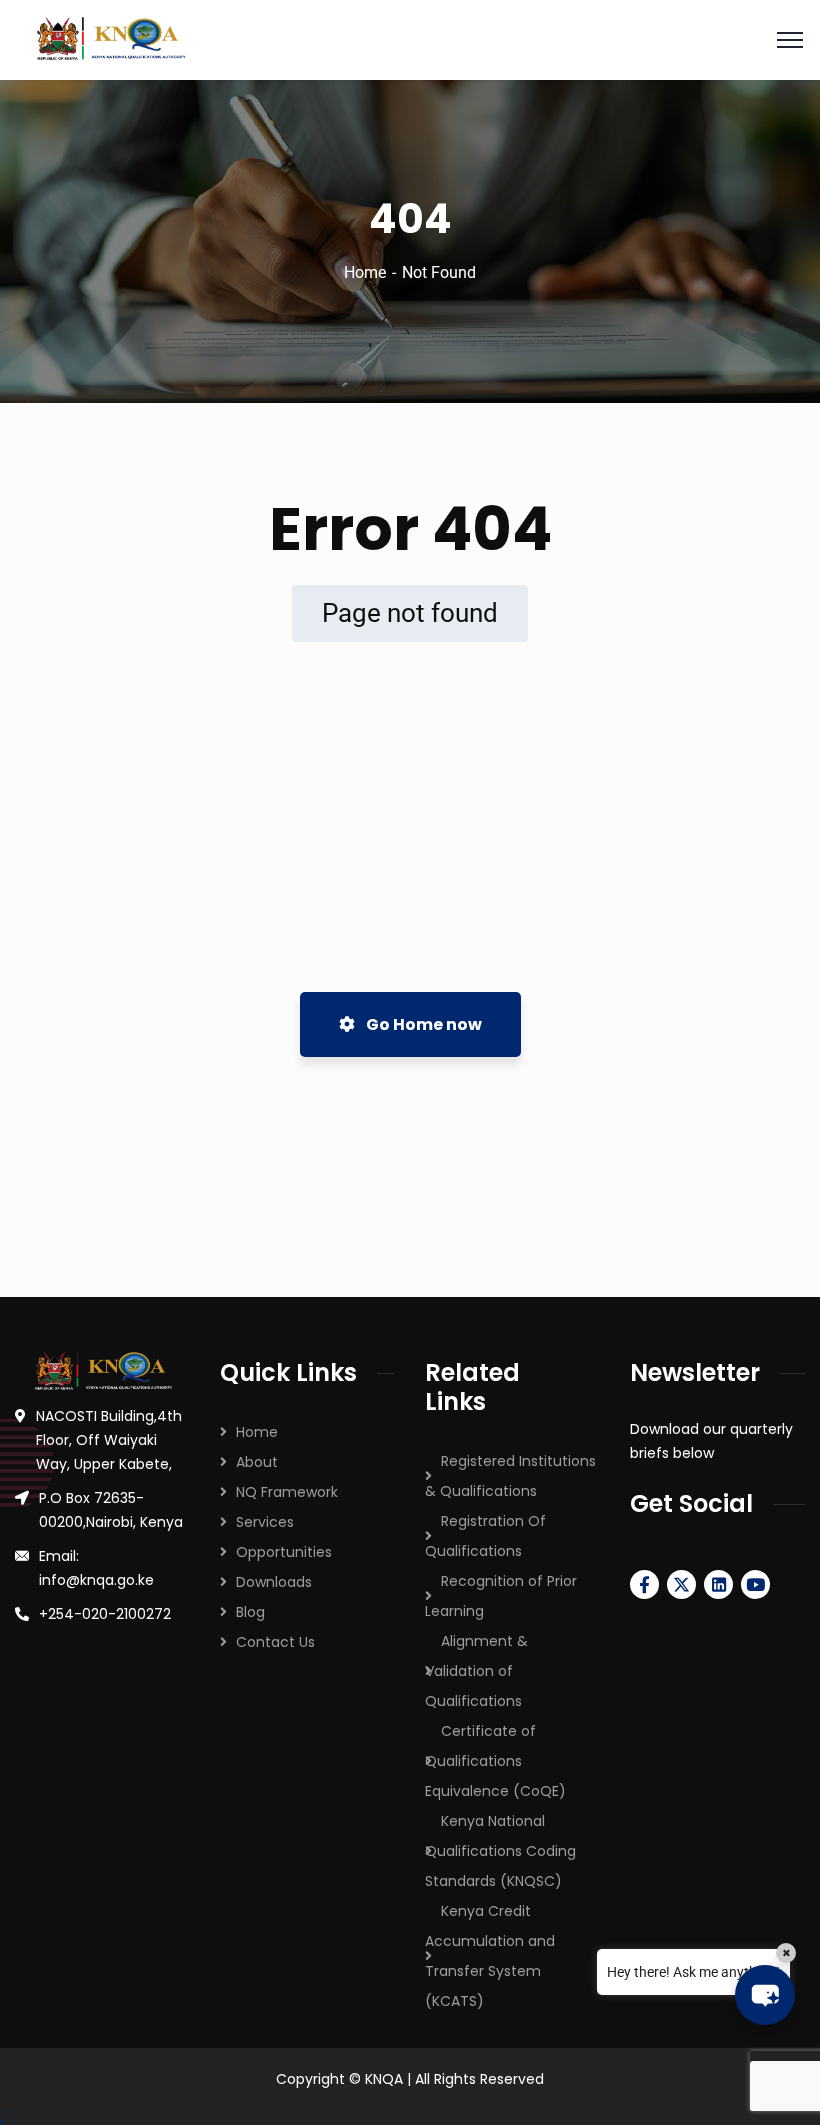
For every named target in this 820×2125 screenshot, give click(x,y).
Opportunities (284, 1552)
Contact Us (275, 1642)
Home (365, 272)
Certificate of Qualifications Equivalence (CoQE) (495, 1761)
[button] (765, 1995)
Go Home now (422, 1024)
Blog (250, 1612)
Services (265, 1522)
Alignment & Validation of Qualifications (476, 1671)
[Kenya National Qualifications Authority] (410, 40)
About (257, 1462)
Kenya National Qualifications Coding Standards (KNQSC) (500, 1851)
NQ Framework (287, 1492)
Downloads (274, 1582)
